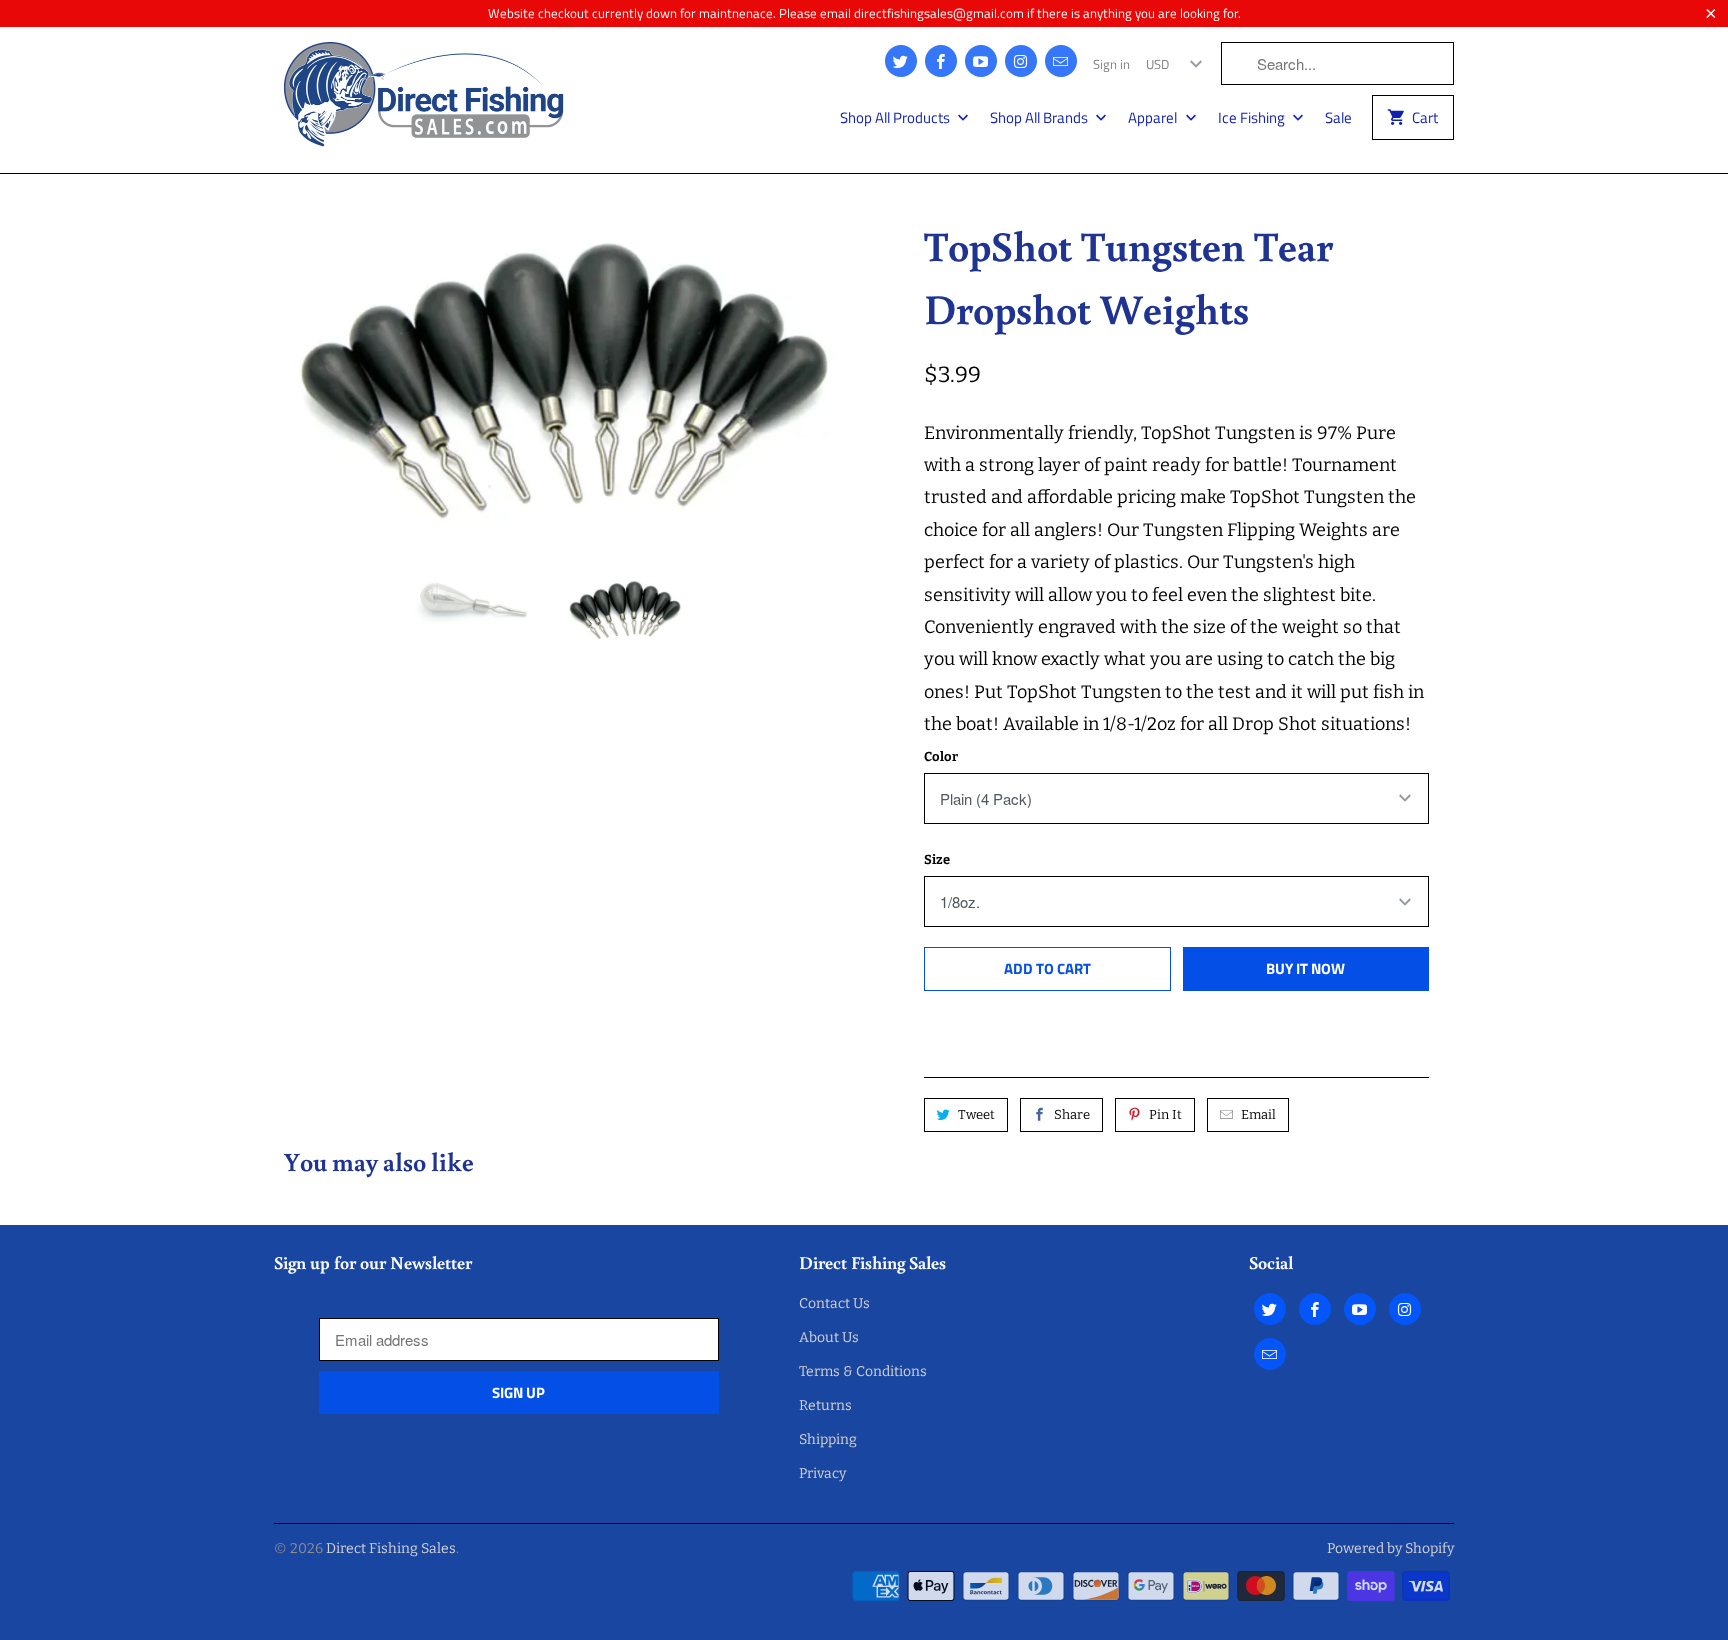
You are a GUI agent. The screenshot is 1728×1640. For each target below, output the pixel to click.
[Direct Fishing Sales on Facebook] (941, 61)
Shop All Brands (1040, 118)
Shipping (828, 1439)
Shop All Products (896, 118)
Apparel (1154, 118)
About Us (829, 1337)
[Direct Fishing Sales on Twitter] (901, 61)
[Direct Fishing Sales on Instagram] (1021, 61)
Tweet (976, 1114)
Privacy (822, 1473)
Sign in (1111, 64)
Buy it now (1305, 968)
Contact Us (834, 1303)
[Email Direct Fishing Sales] (1061, 61)
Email (1258, 1114)
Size (937, 859)
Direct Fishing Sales (391, 1548)
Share (1072, 1114)
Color (941, 756)
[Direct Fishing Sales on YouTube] (981, 61)
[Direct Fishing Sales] (424, 100)
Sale (1338, 118)
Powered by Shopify (1390, 1548)
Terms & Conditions (863, 1371)
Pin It (1165, 1114)
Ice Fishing (1253, 118)
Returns (825, 1405)
